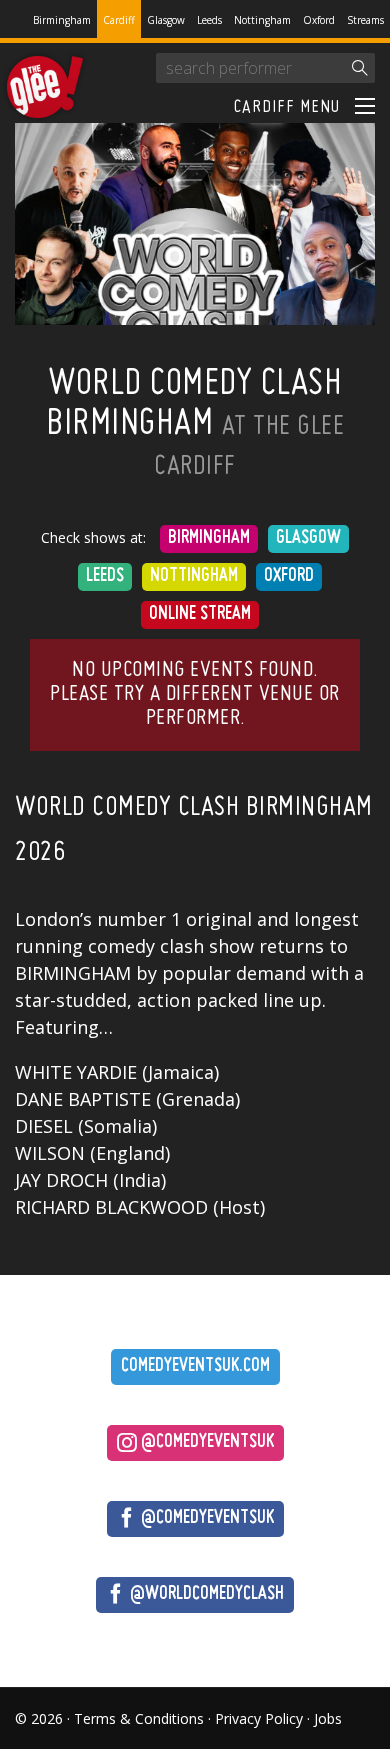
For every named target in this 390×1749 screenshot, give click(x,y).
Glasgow (166, 20)
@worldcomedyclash (205, 1594)
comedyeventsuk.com (195, 1366)
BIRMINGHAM (73, 973)
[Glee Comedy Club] (45, 88)
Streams (365, 20)
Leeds (209, 20)
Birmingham (62, 20)
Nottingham (262, 20)
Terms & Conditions (139, 1718)
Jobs (328, 1718)
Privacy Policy (259, 1718)
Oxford (319, 20)
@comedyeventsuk (205, 1442)
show (231, 946)
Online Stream (200, 614)
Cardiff (119, 20)
